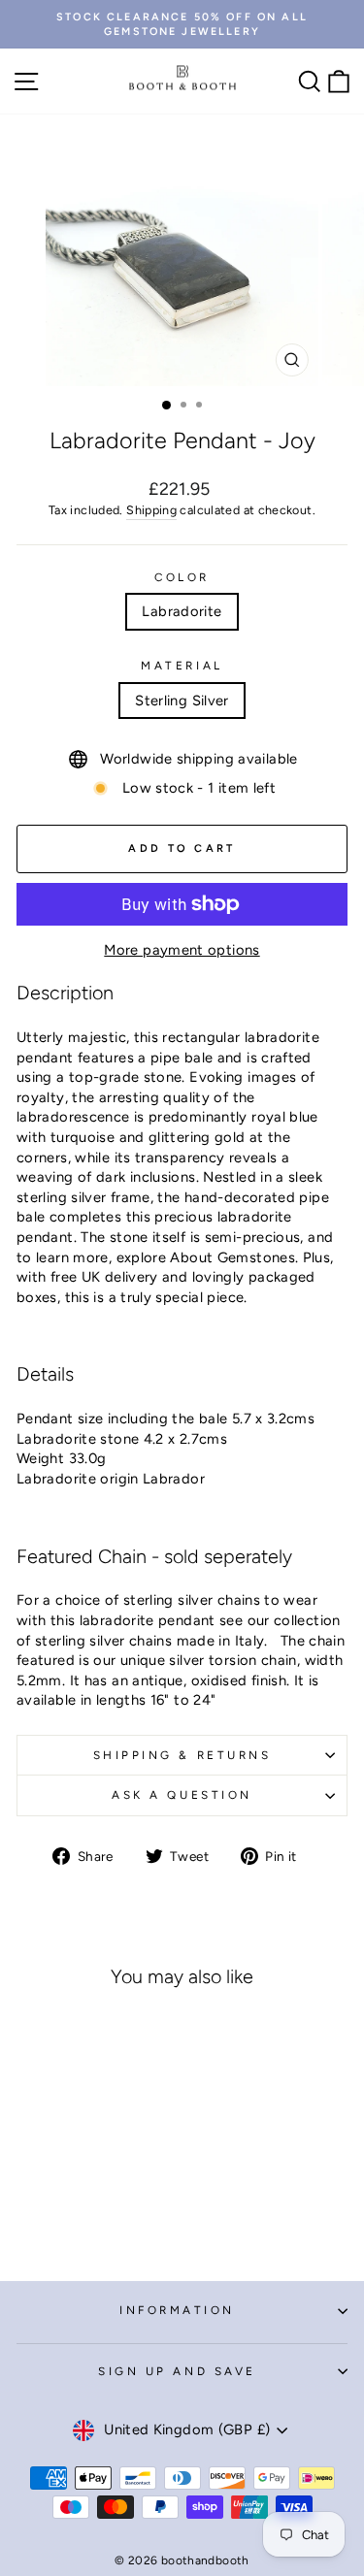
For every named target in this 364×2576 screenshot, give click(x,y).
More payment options (182, 950)
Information (177, 2310)
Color (182, 577)
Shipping (151, 510)
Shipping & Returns (182, 1755)
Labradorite (182, 611)
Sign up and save (177, 2371)
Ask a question (182, 1795)
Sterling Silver (182, 701)
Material (182, 666)
